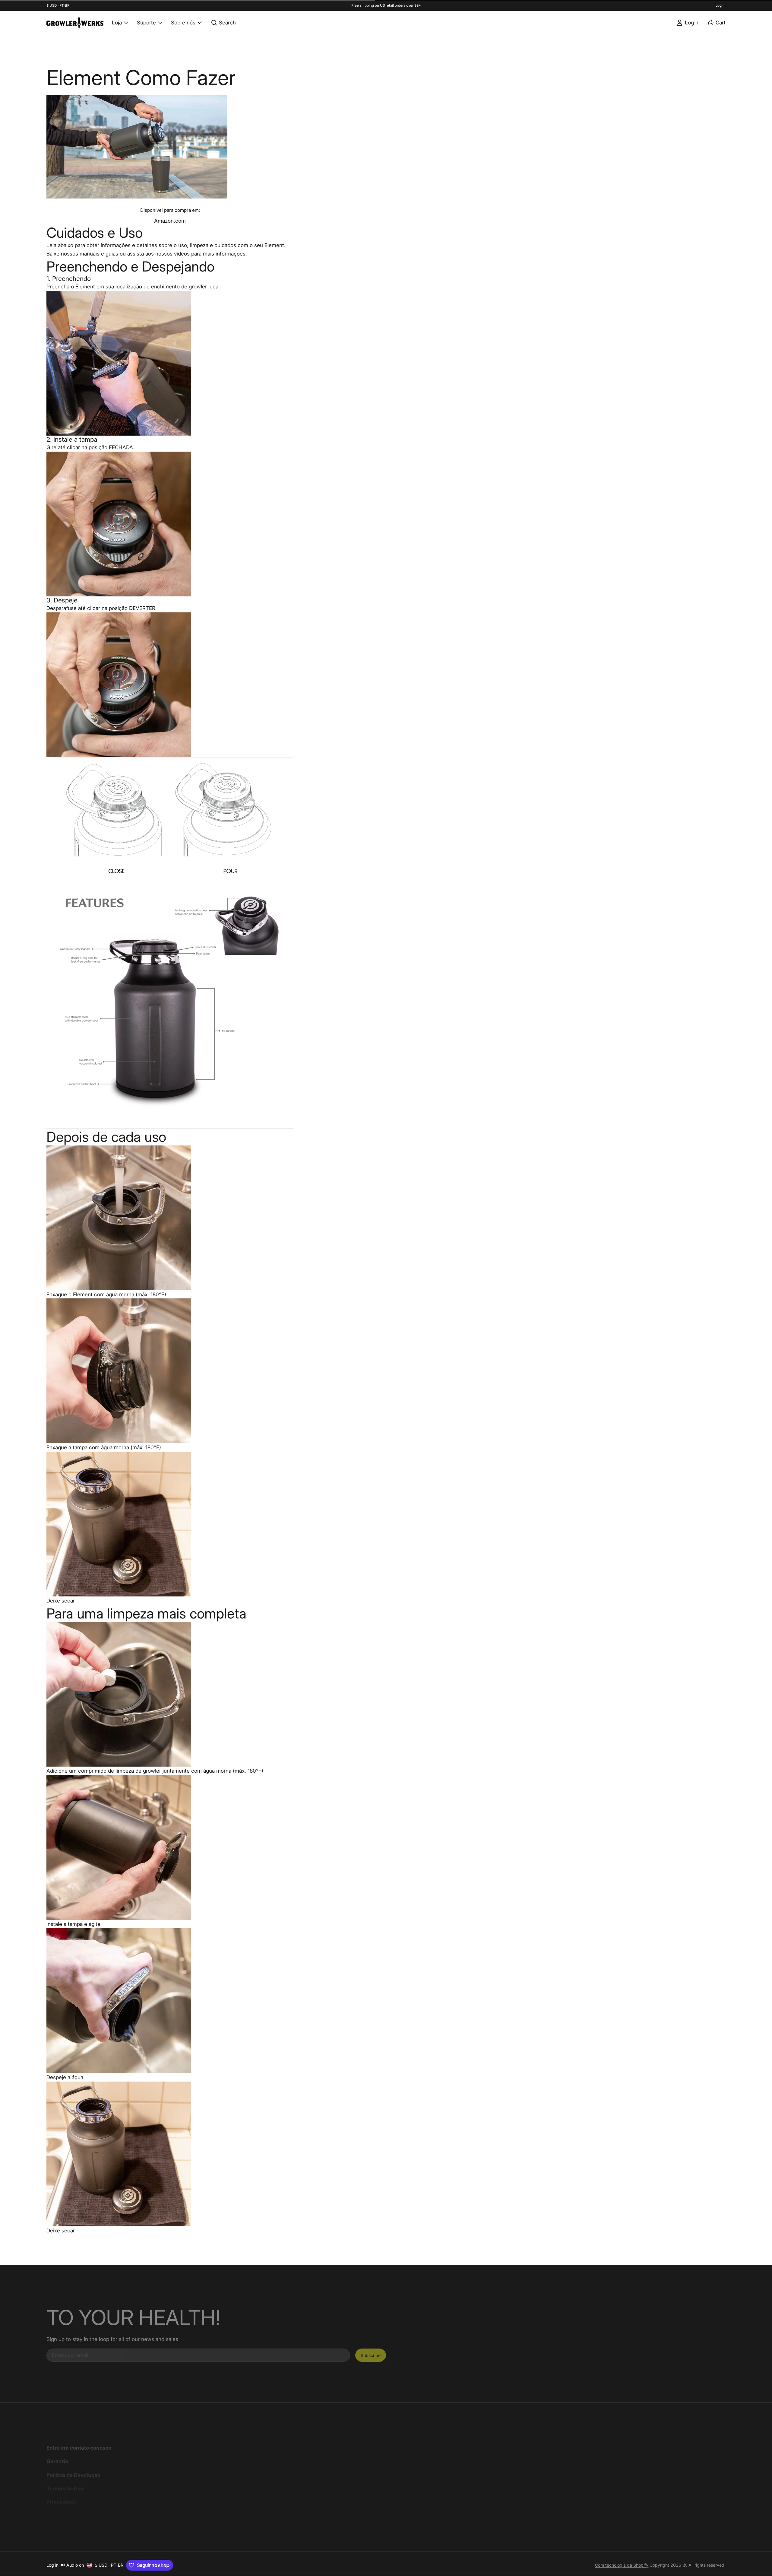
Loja (117, 22)
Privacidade (62, 2502)
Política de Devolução (73, 2475)
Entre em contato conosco (79, 2448)
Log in (721, 5)
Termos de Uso (65, 2488)
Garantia (57, 2461)
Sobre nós (183, 22)
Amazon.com (170, 221)
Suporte (146, 22)
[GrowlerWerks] (75, 23)
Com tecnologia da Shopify (622, 2565)
